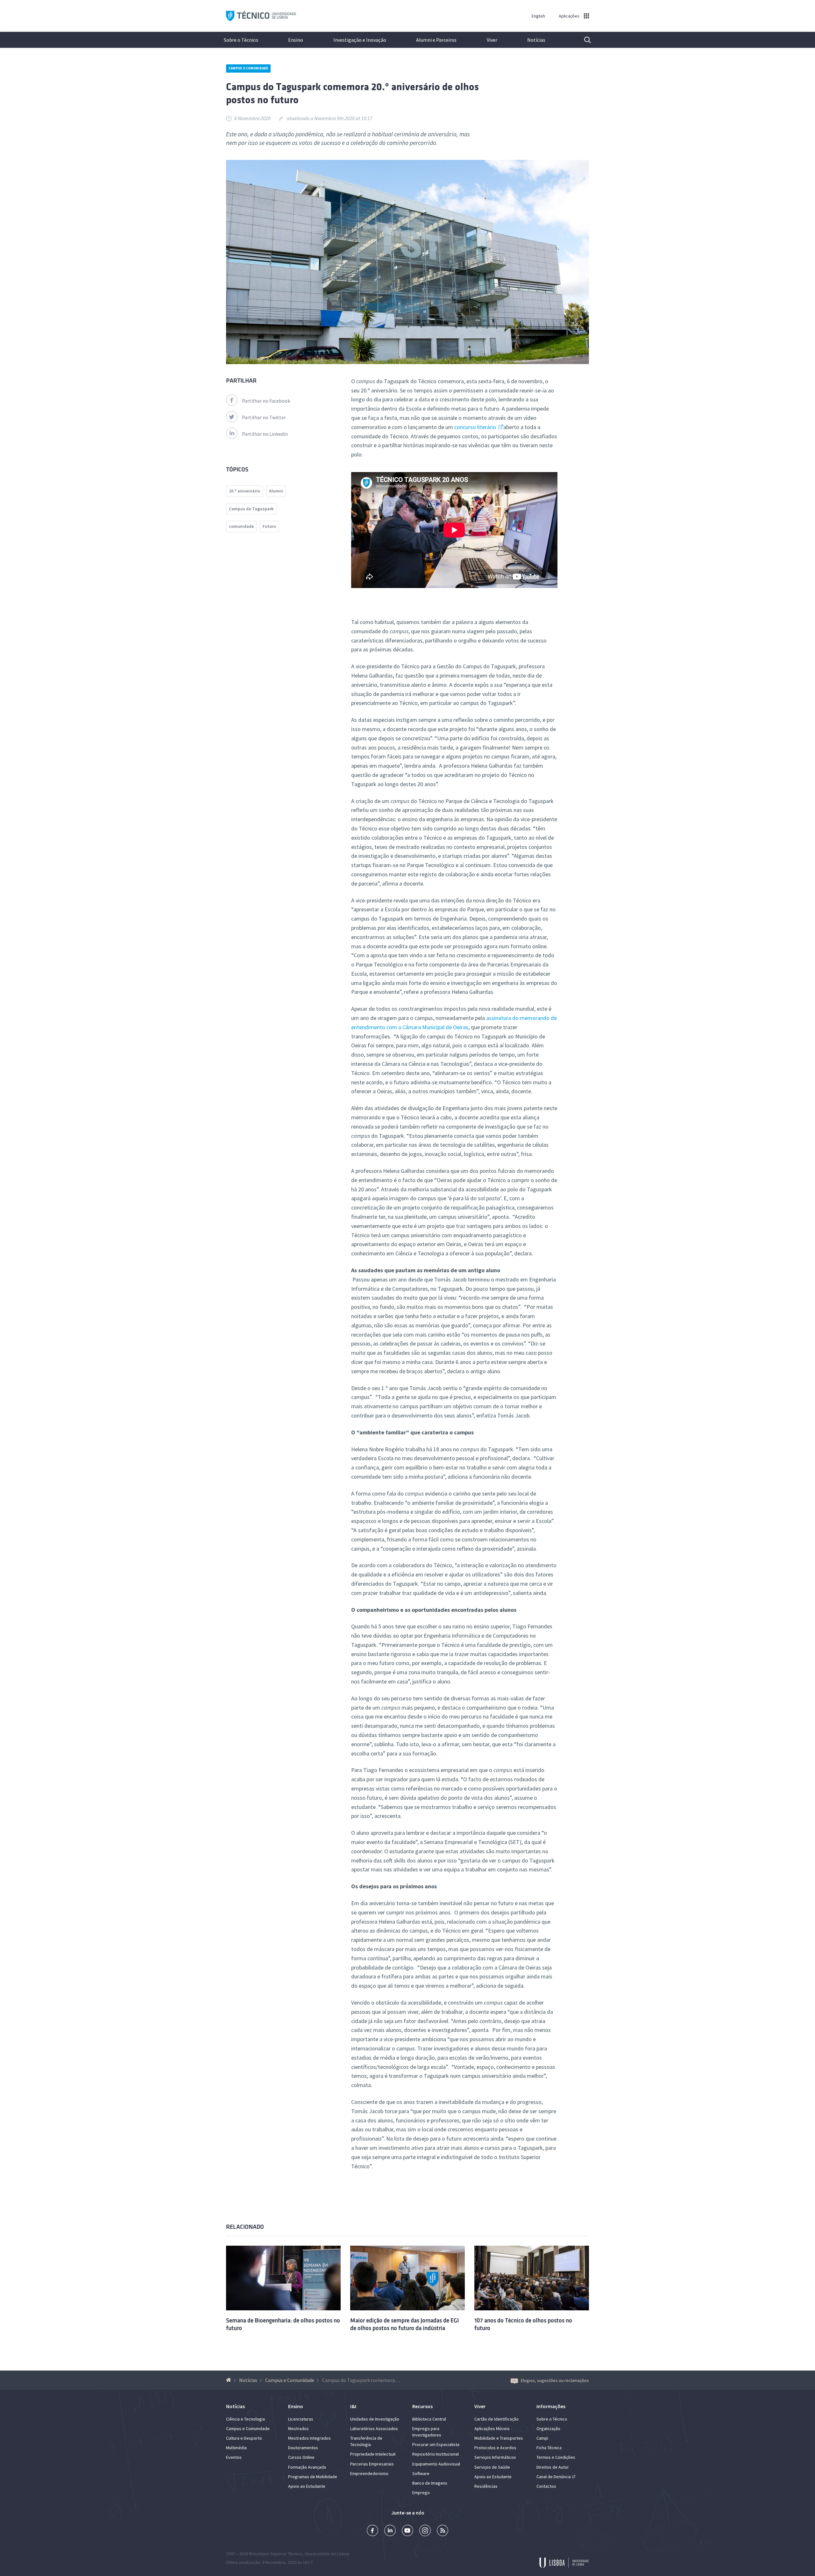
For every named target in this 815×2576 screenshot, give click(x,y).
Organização (548, 2429)
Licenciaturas (301, 2419)
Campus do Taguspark (251, 509)
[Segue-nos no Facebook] (372, 2531)
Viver (492, 40)
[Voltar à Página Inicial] (229, 2380)
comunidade (241, 526)
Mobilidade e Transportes (499, 2438)
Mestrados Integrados (309, 2438)
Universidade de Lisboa (327, 2554)
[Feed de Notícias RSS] (443, 2531)
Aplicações (569, 16)
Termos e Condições (556, 2457)
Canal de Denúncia (554, 2477)
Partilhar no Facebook (266, 401)
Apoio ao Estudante (307, 2486)
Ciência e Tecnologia (245, 2419)
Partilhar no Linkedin (265, 434)
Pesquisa (584, 40)
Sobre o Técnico (241, 40)
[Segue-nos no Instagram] (425, 2531)
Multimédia (236, 2448)
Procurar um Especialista (436, 2444)
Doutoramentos (303, 2448)
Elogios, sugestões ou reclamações (555, 2380)
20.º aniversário (244, 491)
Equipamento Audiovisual (436, 2464)
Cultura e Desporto (244, 2438)
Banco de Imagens (430, 2483)
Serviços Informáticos (495, 2457)
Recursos (422, 2406)
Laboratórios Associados (374, 2429)
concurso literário (476, 427)
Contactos (546, 2486)
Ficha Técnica (549, 2448)
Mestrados (298, 2429)
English (538, 16)
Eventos (234, 2457)
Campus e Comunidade (248, 68)
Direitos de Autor (553, 2467)
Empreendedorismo (369, 2473)
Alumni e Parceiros (436, 40)
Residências (486, 2486)
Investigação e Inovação (360, 40)
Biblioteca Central (429, 2419)
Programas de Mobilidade (313, 2477)
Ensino (296, 40)
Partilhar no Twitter (264, 417)
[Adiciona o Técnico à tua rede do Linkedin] (390, 2531)
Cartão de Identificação (496, 2419)
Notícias (536, 40)
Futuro (269, 526)
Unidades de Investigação (375, 2419)
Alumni (276, 491)
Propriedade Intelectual (373, 2454)
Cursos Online (301, 2457)
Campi (542, 2438)
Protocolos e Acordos (495, 2448)
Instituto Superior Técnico (278, 2554)
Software (421, 2473)
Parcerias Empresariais (372, 2464)
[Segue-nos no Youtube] (407, 2531)
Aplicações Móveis (492, 2429)
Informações (551, 2406)
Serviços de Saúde (492, 2467)
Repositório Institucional (436, 2454)
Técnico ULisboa (261, 16)
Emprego (421, 2493)
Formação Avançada (307, 2467)
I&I (353, 2406)
